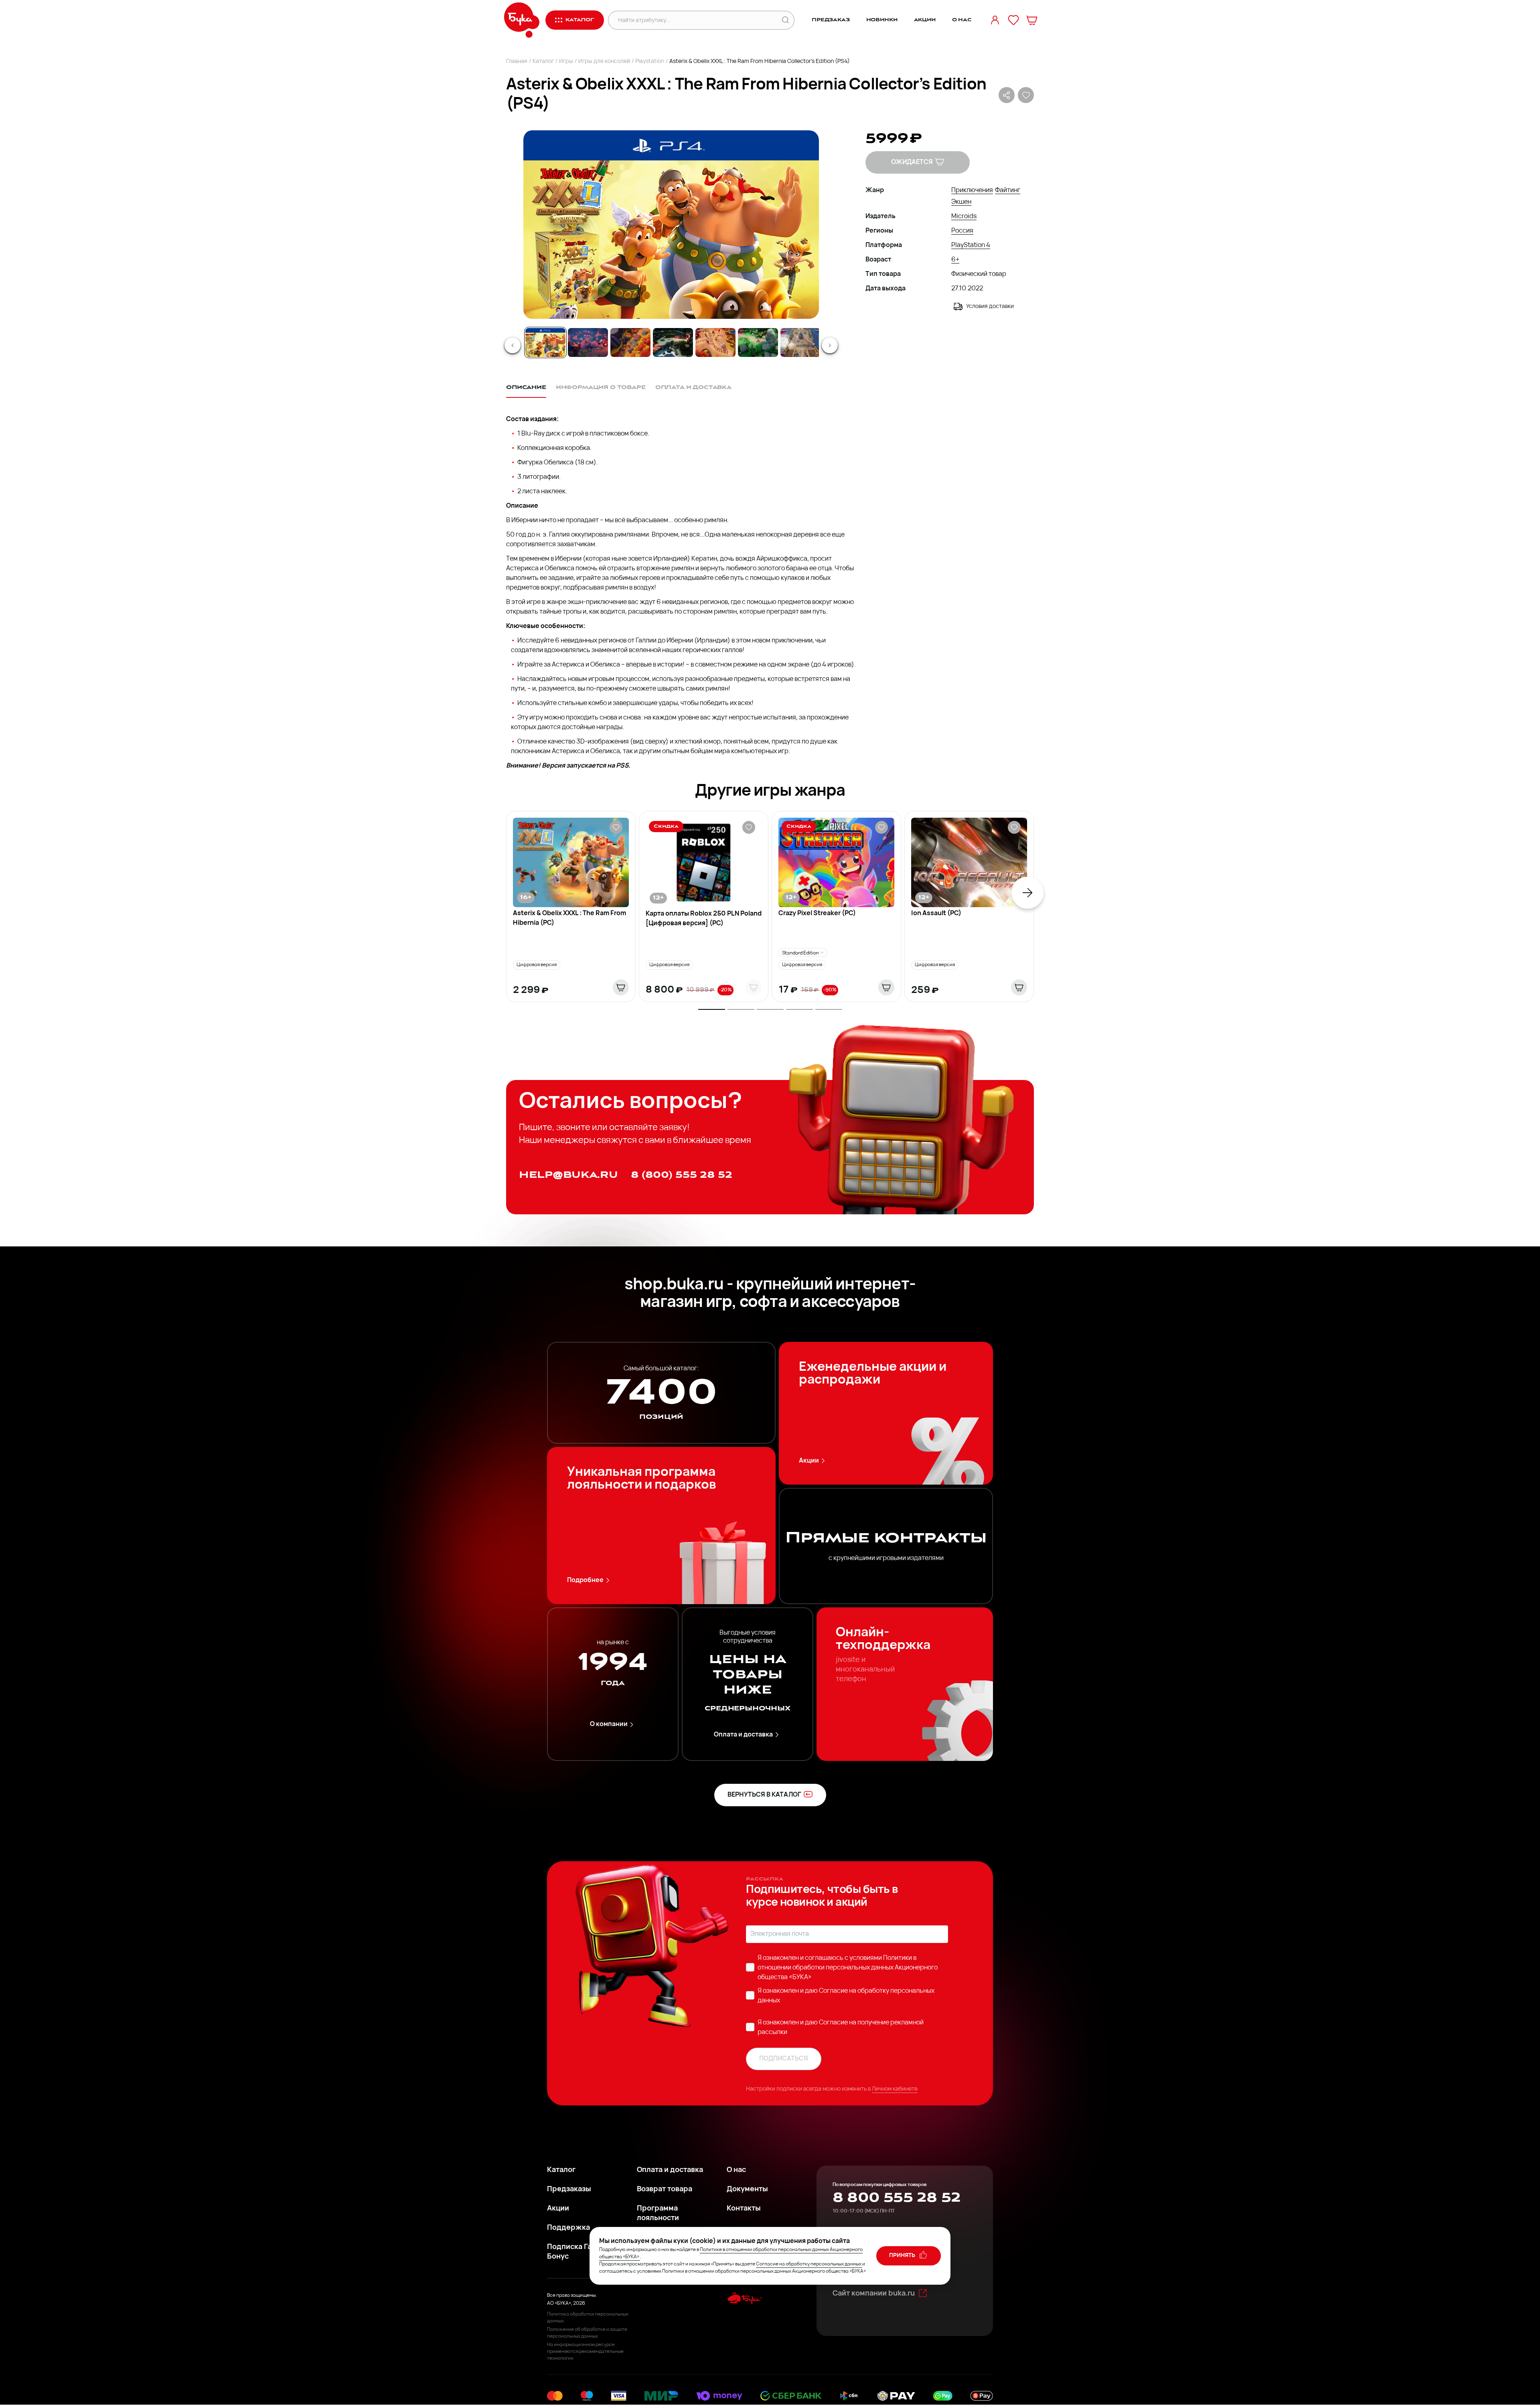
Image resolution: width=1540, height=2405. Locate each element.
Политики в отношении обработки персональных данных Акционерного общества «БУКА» (848, 1968)
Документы (747, 2190)
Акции (925, 20)
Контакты (744, 2209)
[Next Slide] (830, 345)
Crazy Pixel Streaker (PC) (817, 914)
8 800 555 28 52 (897, 2198)
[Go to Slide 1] (545, 342)
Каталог (543, 62)
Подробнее (585, 1580)
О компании (609, 1724)
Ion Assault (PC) (936, 914)
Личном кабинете (895, 2089)
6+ (955, 260)
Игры (566, 62)
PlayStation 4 (971, 245)
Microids (964, 217)
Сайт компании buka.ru (874, 2294)
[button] (671, 225)
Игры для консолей (604, 62)
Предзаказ (831, 20)
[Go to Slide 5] (715, 342)
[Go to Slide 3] (630, 342)
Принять (903, 2256)
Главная (517, 62)
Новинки (882, 20)
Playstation (650, 62)
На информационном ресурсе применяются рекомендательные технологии (585, 2352)
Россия (962, 231)
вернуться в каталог (764, 1795)
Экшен (961, 202)
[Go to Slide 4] (673, 342)
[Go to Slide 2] (588, 342)
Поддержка (568, 2228)
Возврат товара (665, 2190)
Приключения (972, 190)
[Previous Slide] (513, 345)
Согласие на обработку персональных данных (809, 2264)
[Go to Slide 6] (758, 342)
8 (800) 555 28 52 (682, 1175)
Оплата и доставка (743, 1735)
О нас (962, 20)
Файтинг (1008, 190)
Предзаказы (569, 2190)
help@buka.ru (568, 1175)
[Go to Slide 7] (800, 342)
